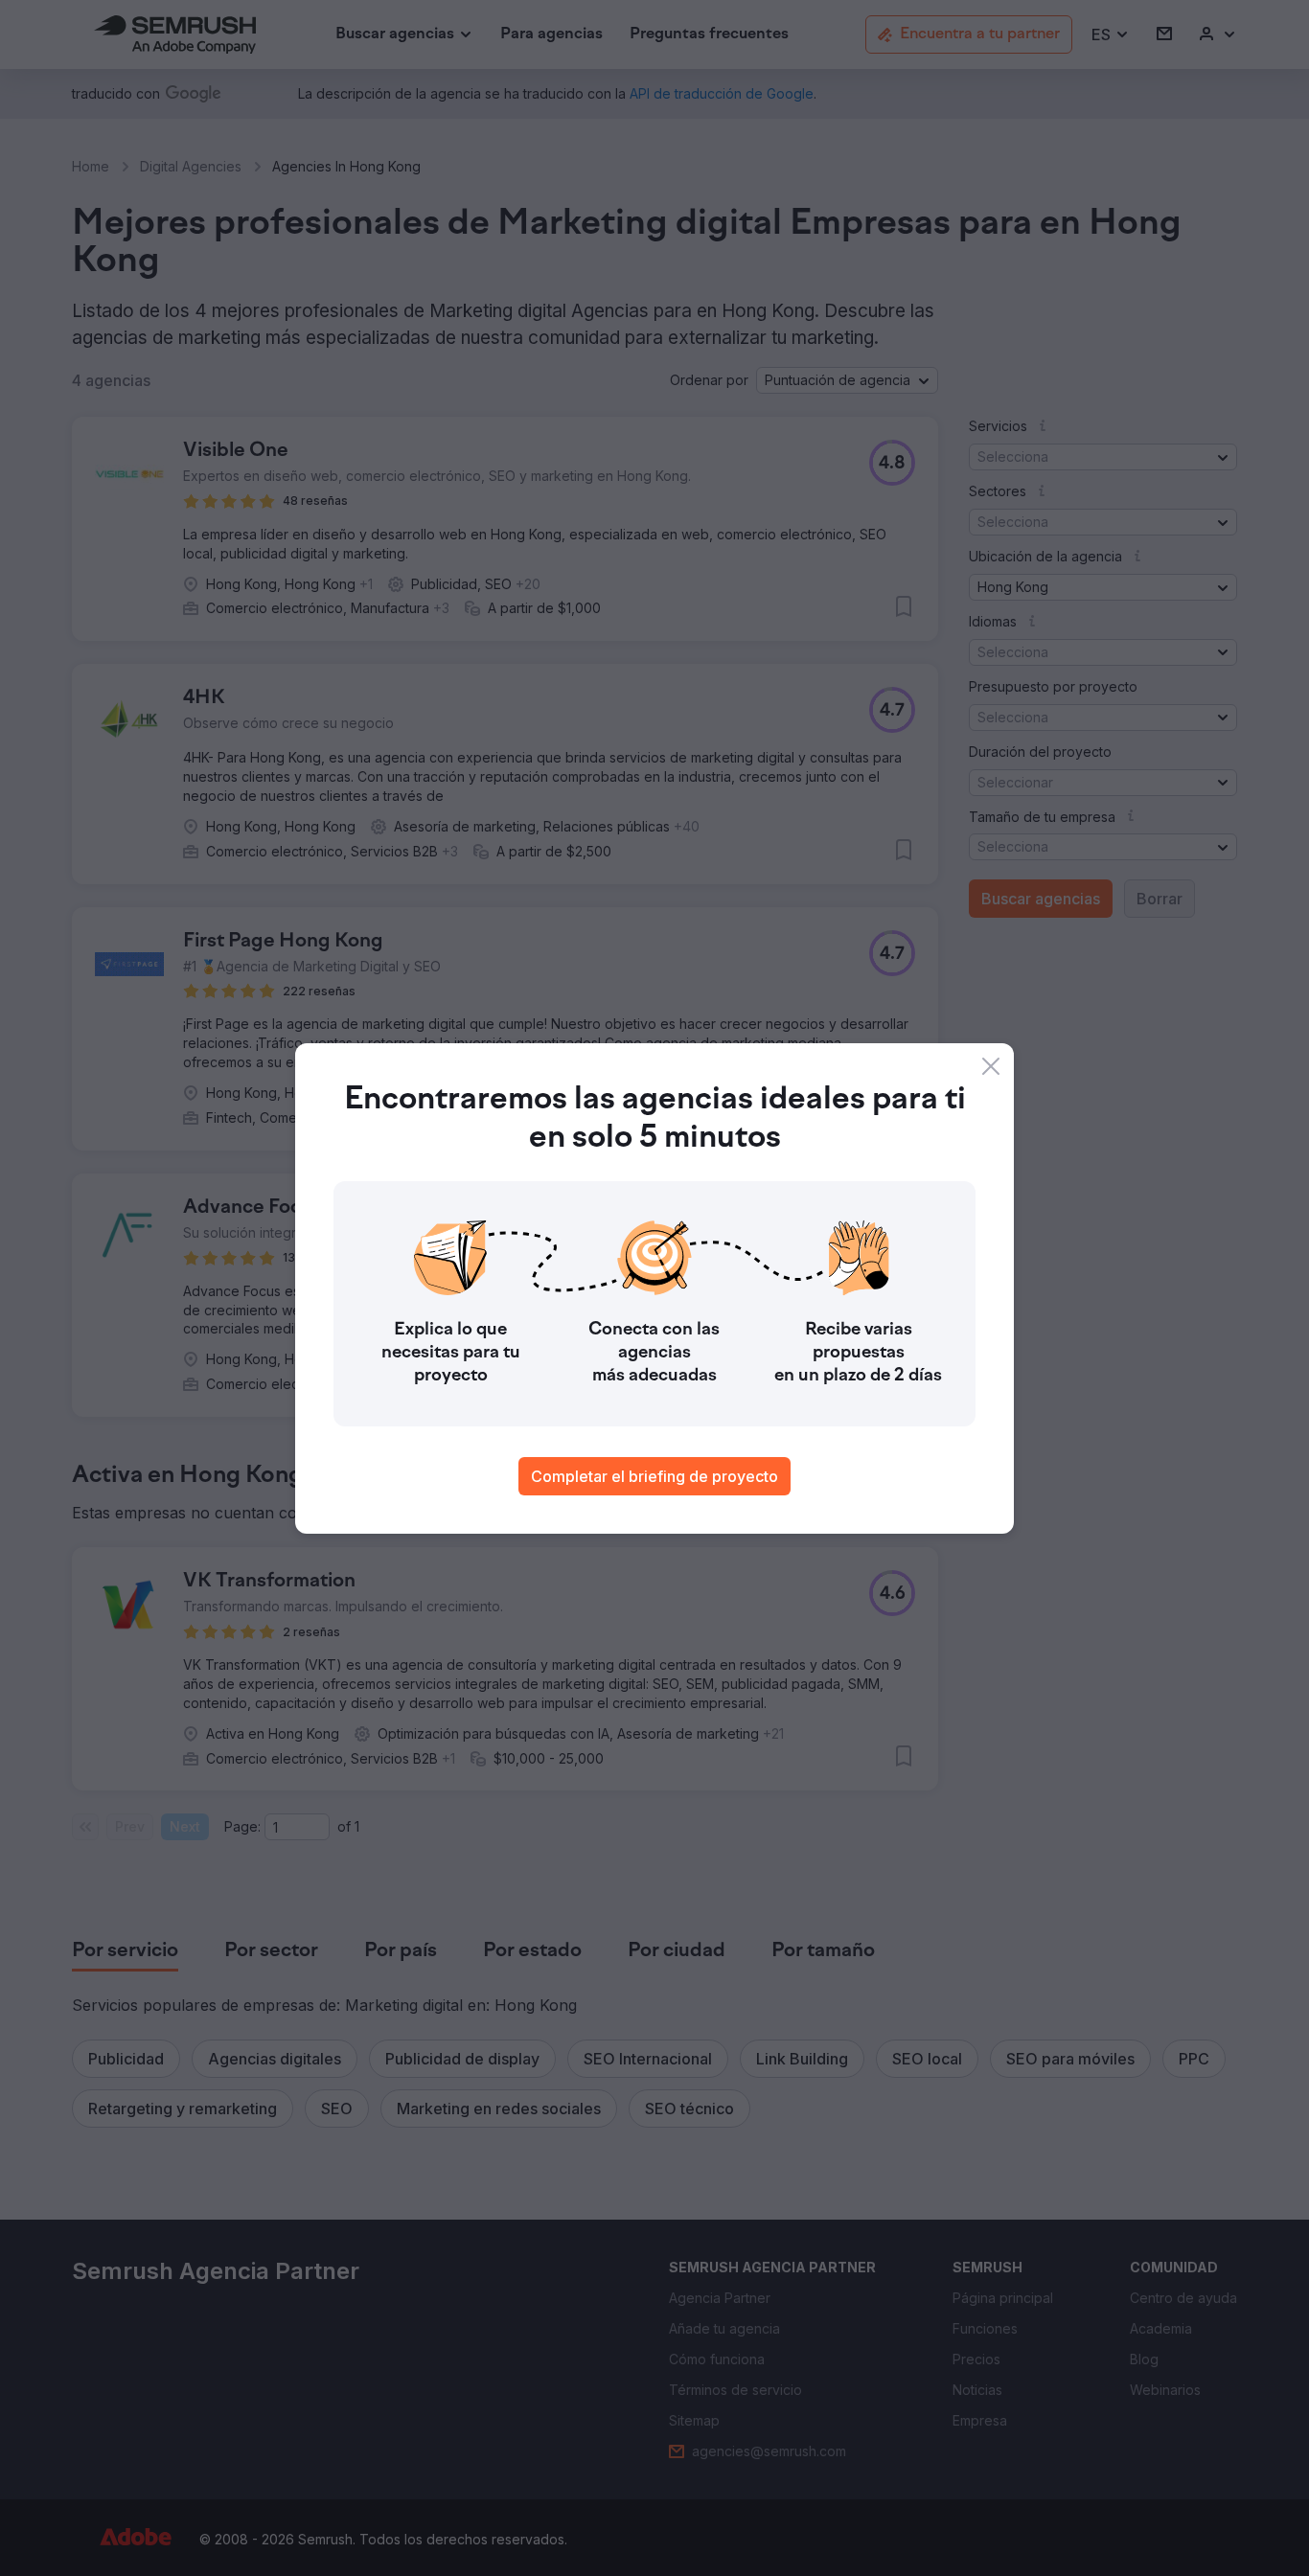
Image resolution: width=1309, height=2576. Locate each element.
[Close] (991, 1066)
